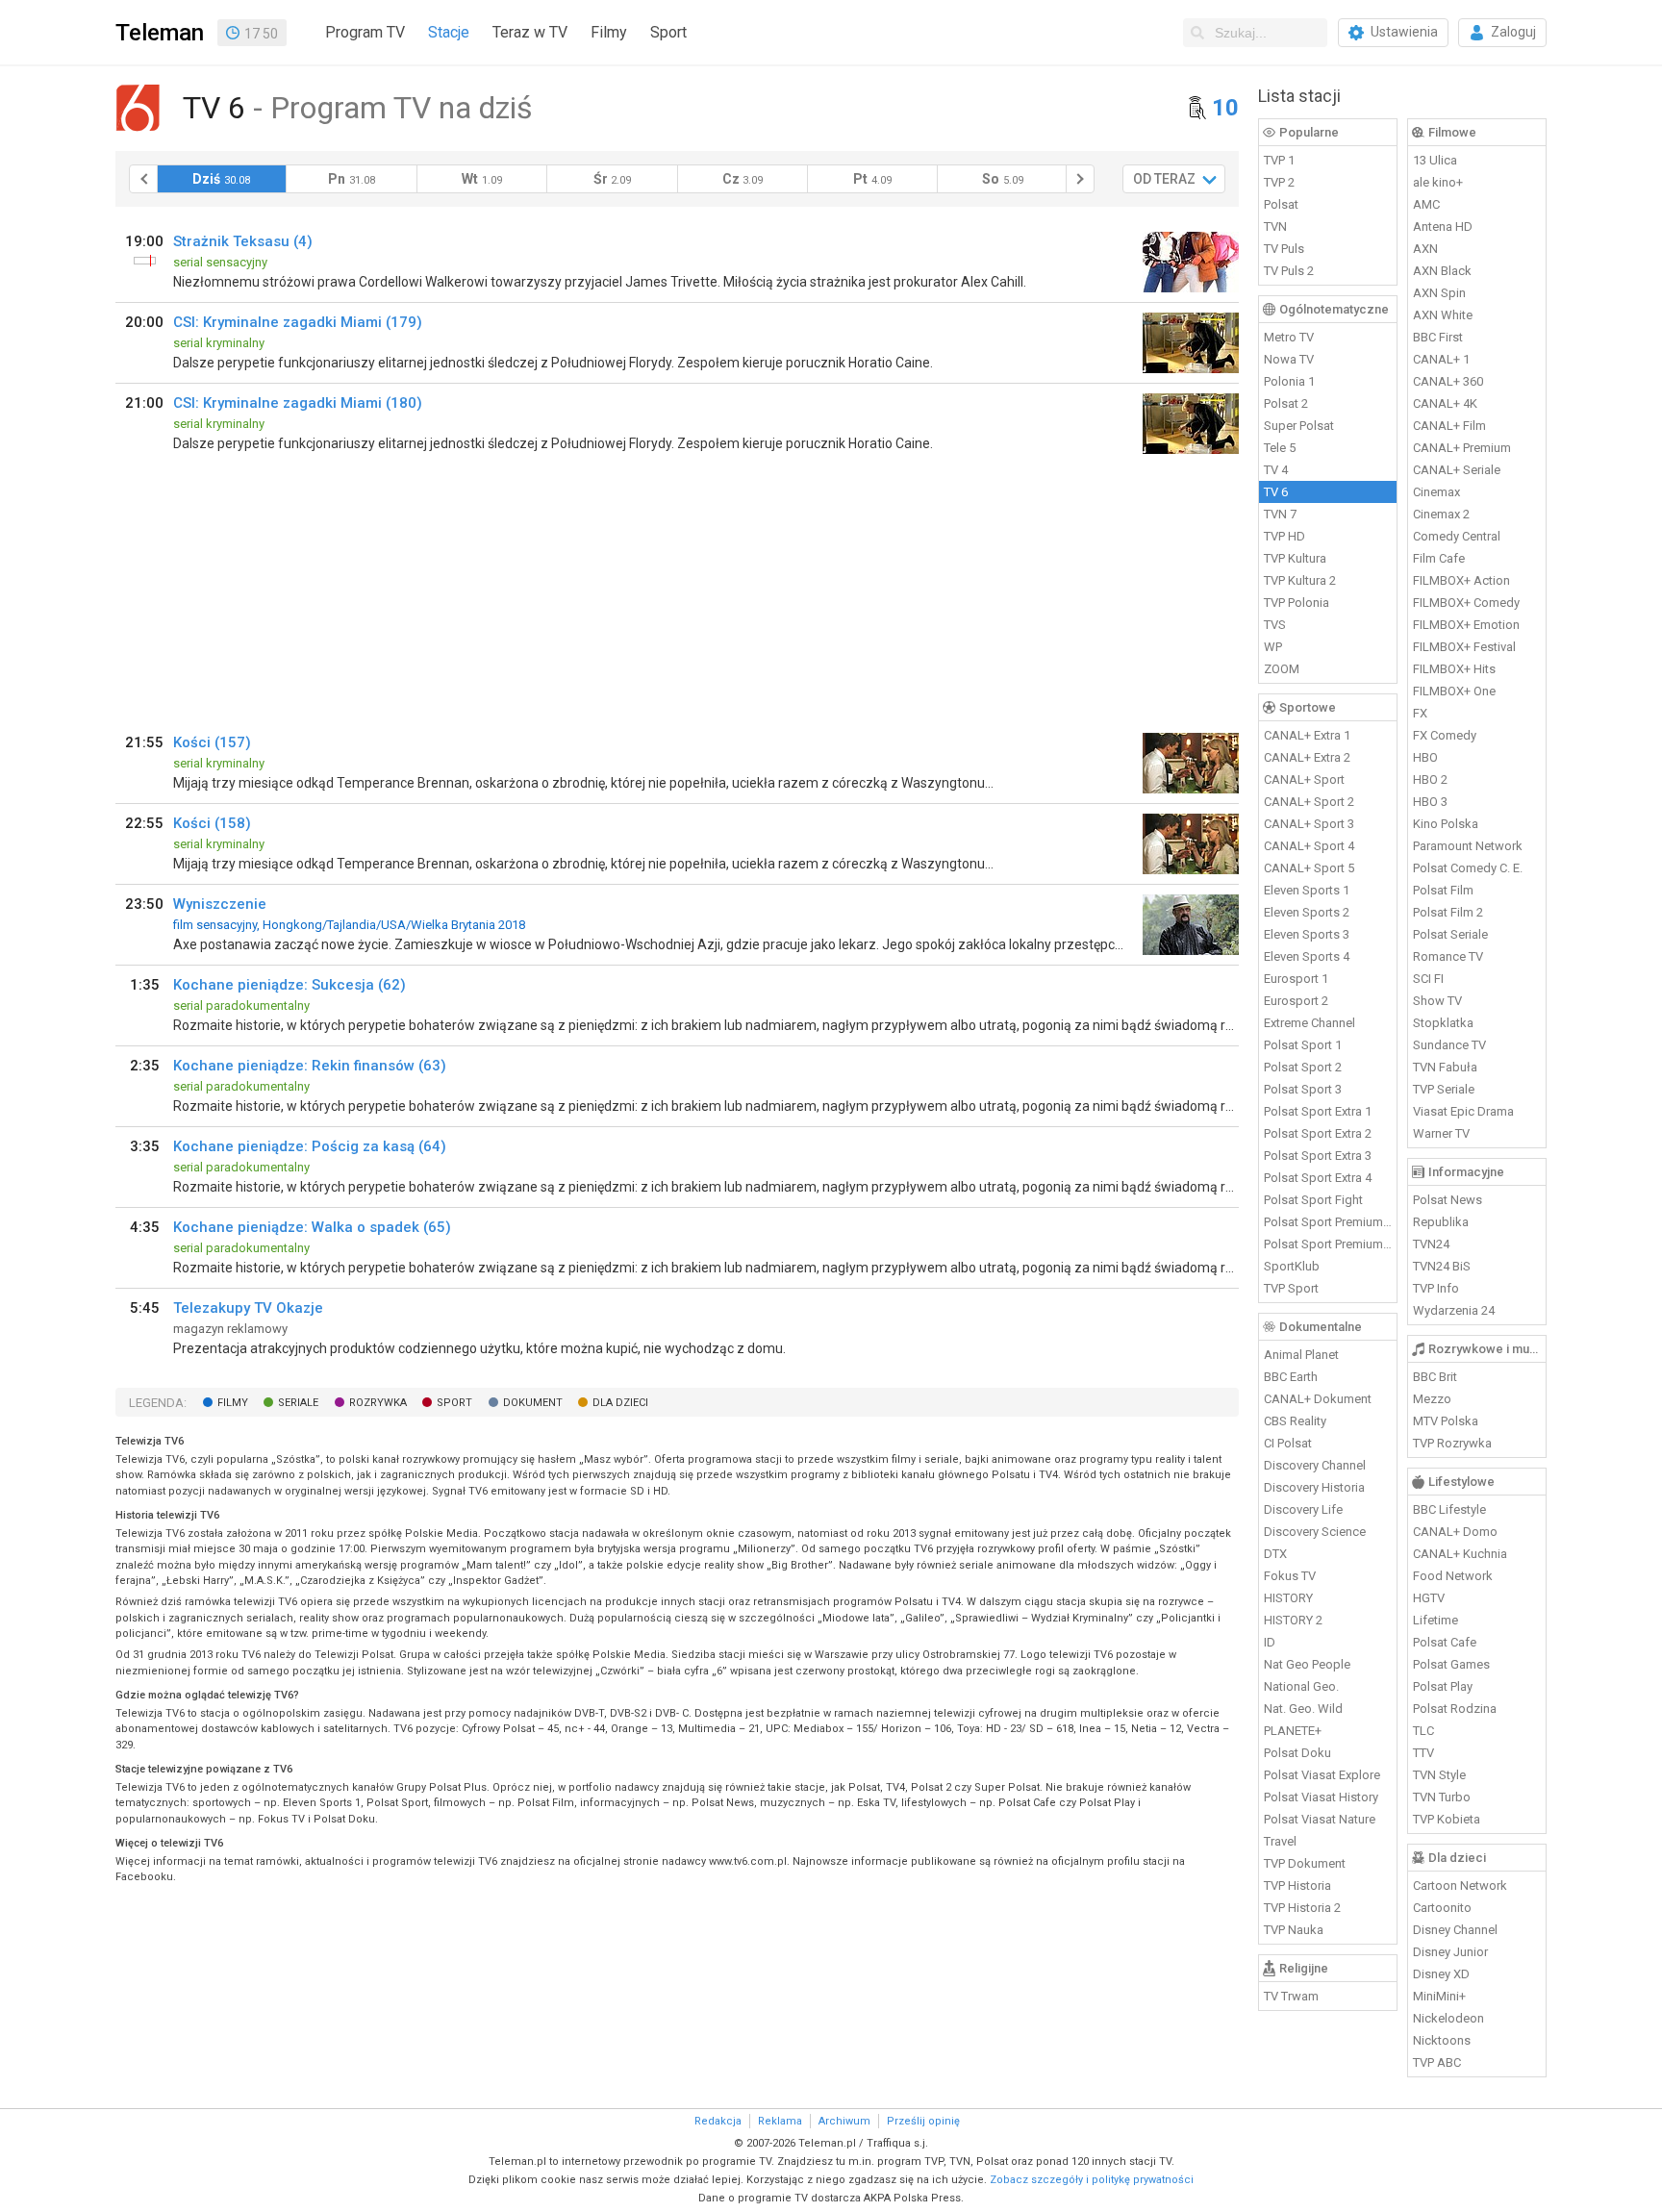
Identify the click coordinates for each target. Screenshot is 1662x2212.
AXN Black (1442, 271)
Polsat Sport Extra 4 (1318, 1178)
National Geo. (1301, 1686)
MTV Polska (1446, 1421)
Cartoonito (1442, 1908)
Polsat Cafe (1445, 1642)
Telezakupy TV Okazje (248, 1308)
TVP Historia (1297, 1885)
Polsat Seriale (1450, 934)
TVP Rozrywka (1452, 1443)
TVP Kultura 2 (1300, 580)
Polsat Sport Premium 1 (1328, 1222)
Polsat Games (1451, 1664)
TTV (1423, 1753)
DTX (1275, 1554)
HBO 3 (1430, 802)
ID (1270, 1642)
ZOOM (1282, 669)
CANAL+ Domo (1455, 1532)
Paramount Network (1468, 846)
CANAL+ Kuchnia (1460, 1554)
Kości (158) (212, 823)
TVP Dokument (1305, 1863)
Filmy (609, 32)
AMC (1426, 204)
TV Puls (1284, 249)
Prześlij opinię (923, 2121)
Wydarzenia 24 (1454, 1310)
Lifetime (1435, 1620)
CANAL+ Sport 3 (1309, 824)
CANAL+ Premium (1462, 448)
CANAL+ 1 (1441, 359)
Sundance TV (1449, 1045)
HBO (1425, 757)
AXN (1425, 249)
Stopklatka (1443, 1023)
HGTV (1429, 1598)
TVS (1275, 625)
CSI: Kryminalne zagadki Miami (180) (298, 403)
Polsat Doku (1297, 1753)
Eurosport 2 (1296, 1001)
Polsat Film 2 (1448, 912)
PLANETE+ (1293, 1731)
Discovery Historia (1314, 1487)
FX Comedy (1445, 735)
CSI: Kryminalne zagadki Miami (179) (298, 322)
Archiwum (844, 2121)
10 (1225, 108)
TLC (1423, 1731)
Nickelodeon (1448, 2018)
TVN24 (1431, 1244)
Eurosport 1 (1296, 979)
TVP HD (1284, 536)
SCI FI (1428, 979)
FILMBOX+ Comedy (1466, 603)
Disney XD (1441, 1974)
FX (1420, 713)
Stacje (449, 32)
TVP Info (1436, 1288)
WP (1273, 647)
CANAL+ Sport (1304, 779)
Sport (668, 32)
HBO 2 (1430, 779)
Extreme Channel (1309, 1023)
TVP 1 (1279, 160)
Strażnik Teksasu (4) (243, 241)
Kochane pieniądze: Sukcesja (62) (290, 985)
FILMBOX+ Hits (1454, 669)
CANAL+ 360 (1448, 381)
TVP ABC (1437, 2062)
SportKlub (1292, 1266)
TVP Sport (1291, 1288)
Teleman (160, 33)
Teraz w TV (530, 32)
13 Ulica (1435, 160)
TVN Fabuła (1445, 1067)
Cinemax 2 (1441, 514)
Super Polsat (1299, 426)
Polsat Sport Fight (1313, 1200)
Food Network (1453, 1576)
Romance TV (1448, 956)
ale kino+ (1438, 182)
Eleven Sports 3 (1307, 934)
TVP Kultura (1295, 558)
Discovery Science (1315, 1532)
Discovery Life (1303, 1509)
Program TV (365, 32)
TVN (1275, 226)
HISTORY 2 (1293, 1620)
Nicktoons (1442, 2040)
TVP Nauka (1294, 1930)
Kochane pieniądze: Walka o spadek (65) (312, 1227)
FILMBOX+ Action (1461, 580)
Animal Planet (1301, 1355)
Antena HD (1443, 226)
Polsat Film (1443, 890)
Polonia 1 (1289, 381)
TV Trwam (1291, 1996)
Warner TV (1441, 1133)
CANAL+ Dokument (1318, 1399)
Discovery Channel (1315, 1465)
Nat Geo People (1307, 1664)
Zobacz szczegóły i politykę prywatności (1092, 2180)
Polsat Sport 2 (1303, 1067)
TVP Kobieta (1447, 1819)
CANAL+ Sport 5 (1309, 868)
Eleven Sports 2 (1307, 912)
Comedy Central (1457, 536)
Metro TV (1289, 337)
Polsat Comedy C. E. (1468, 868)
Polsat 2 (1286, 403)
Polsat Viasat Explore (1322, 1775)
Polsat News (1448, 1200)
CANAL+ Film (1449, 426)
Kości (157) (212, 742)
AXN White (1443, 315)
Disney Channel (1455, 1930)
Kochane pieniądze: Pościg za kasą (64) (310, 1146)
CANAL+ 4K (1445, 403)
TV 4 (1276, 470)
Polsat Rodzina (1455, 1709)
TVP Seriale (1444, 1089)
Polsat (1281, 204)
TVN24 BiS (1442, 1266)
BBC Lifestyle (1449, 1509)
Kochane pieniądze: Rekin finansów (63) (310, 1066)
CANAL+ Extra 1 (1307, 735)
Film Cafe (1439, 558)
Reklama (780, 2121)
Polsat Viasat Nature (1320, 1819)
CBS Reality (1295, 1421)
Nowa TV (1289, 359)
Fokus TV (1290, 1576)
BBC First (1438, 337)
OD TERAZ (1164, 179)
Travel (1280, 1841)
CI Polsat (1288, 1443)
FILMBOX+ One (1454, 691)
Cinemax (1436, 492)
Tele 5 (1280, 448)
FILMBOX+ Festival (1464, 647)
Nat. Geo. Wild (1303, 1709)
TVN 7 (1280, 514)
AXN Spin (1439, 293)
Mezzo (1432, 1399)
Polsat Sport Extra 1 (1318, 1111)
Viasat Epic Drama (1463, 1111)
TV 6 (1276, 492)
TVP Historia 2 (1302, 1908)
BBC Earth (1291, 1377)
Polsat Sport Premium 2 (1328, 1244)
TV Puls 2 (1289, 271)
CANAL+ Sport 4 (1309, 846)
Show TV (1437, 1001)
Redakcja (718, 2121)
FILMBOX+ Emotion (1466, 625)
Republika (1441, 1222)
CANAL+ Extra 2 (1307, 757)
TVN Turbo (1442, 1797)
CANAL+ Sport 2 (1309, 802)
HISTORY (1288, 1598)
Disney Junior (1450, 1952)
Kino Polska (1446, 824)
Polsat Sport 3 (1303, 1089)
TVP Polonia (1297, 603)
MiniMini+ (1439, 1996)
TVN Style (1439, 1775)
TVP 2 (1279, 182)
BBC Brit (1435, 1377)
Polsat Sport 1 (1303, 1045)
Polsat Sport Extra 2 (1318, 1133)
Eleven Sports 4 (1307, 956)
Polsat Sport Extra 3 (1318, 1156)
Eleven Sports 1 (1307, 890)
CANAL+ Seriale (1457, 470)
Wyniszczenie (220, 904)
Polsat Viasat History (1321, 1797)
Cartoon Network (1460, 1885)
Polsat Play (1443, 1686)
